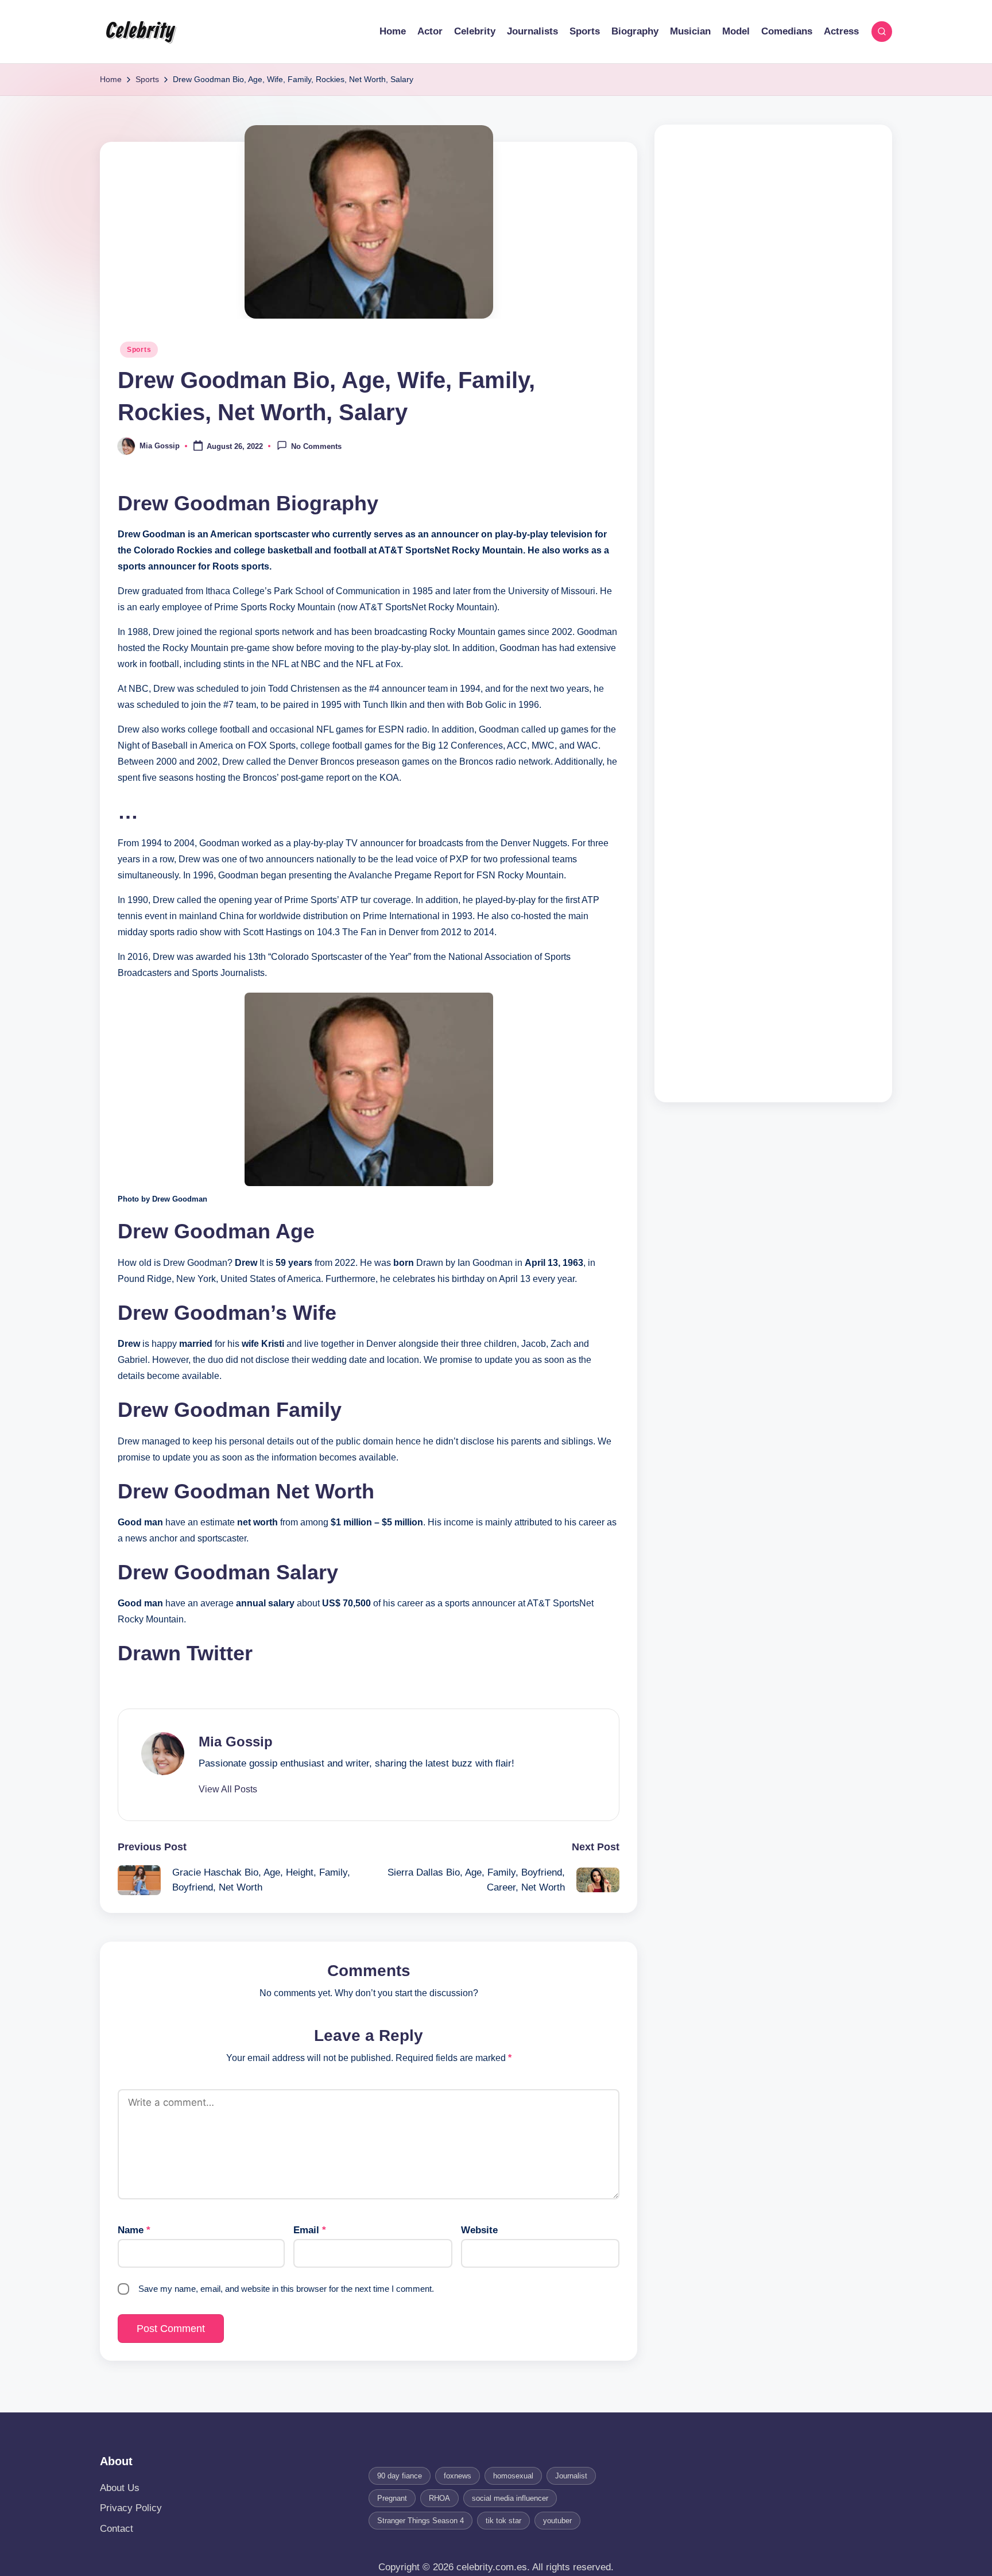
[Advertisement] (773, 613)
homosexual (513, 2476)
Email (310, 2230)
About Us (120, 2488)
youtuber (557, 2521)
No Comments (316, 447)
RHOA (439, 2498)
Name (134, 2230)
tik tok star (503, 2521)
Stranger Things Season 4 (421, 2521)
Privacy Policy (131, 2508)
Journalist (571, 2476)
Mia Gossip (236, 1742)
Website (479, 2230)
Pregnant (392, 2498)
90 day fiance (400, 2476)
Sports (139, 350)
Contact (117, 2529)
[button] (228, 1789)
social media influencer (510, 2498)
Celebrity (140, 32)
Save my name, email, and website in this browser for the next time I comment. (286, 2289)
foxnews (458, 2476)
